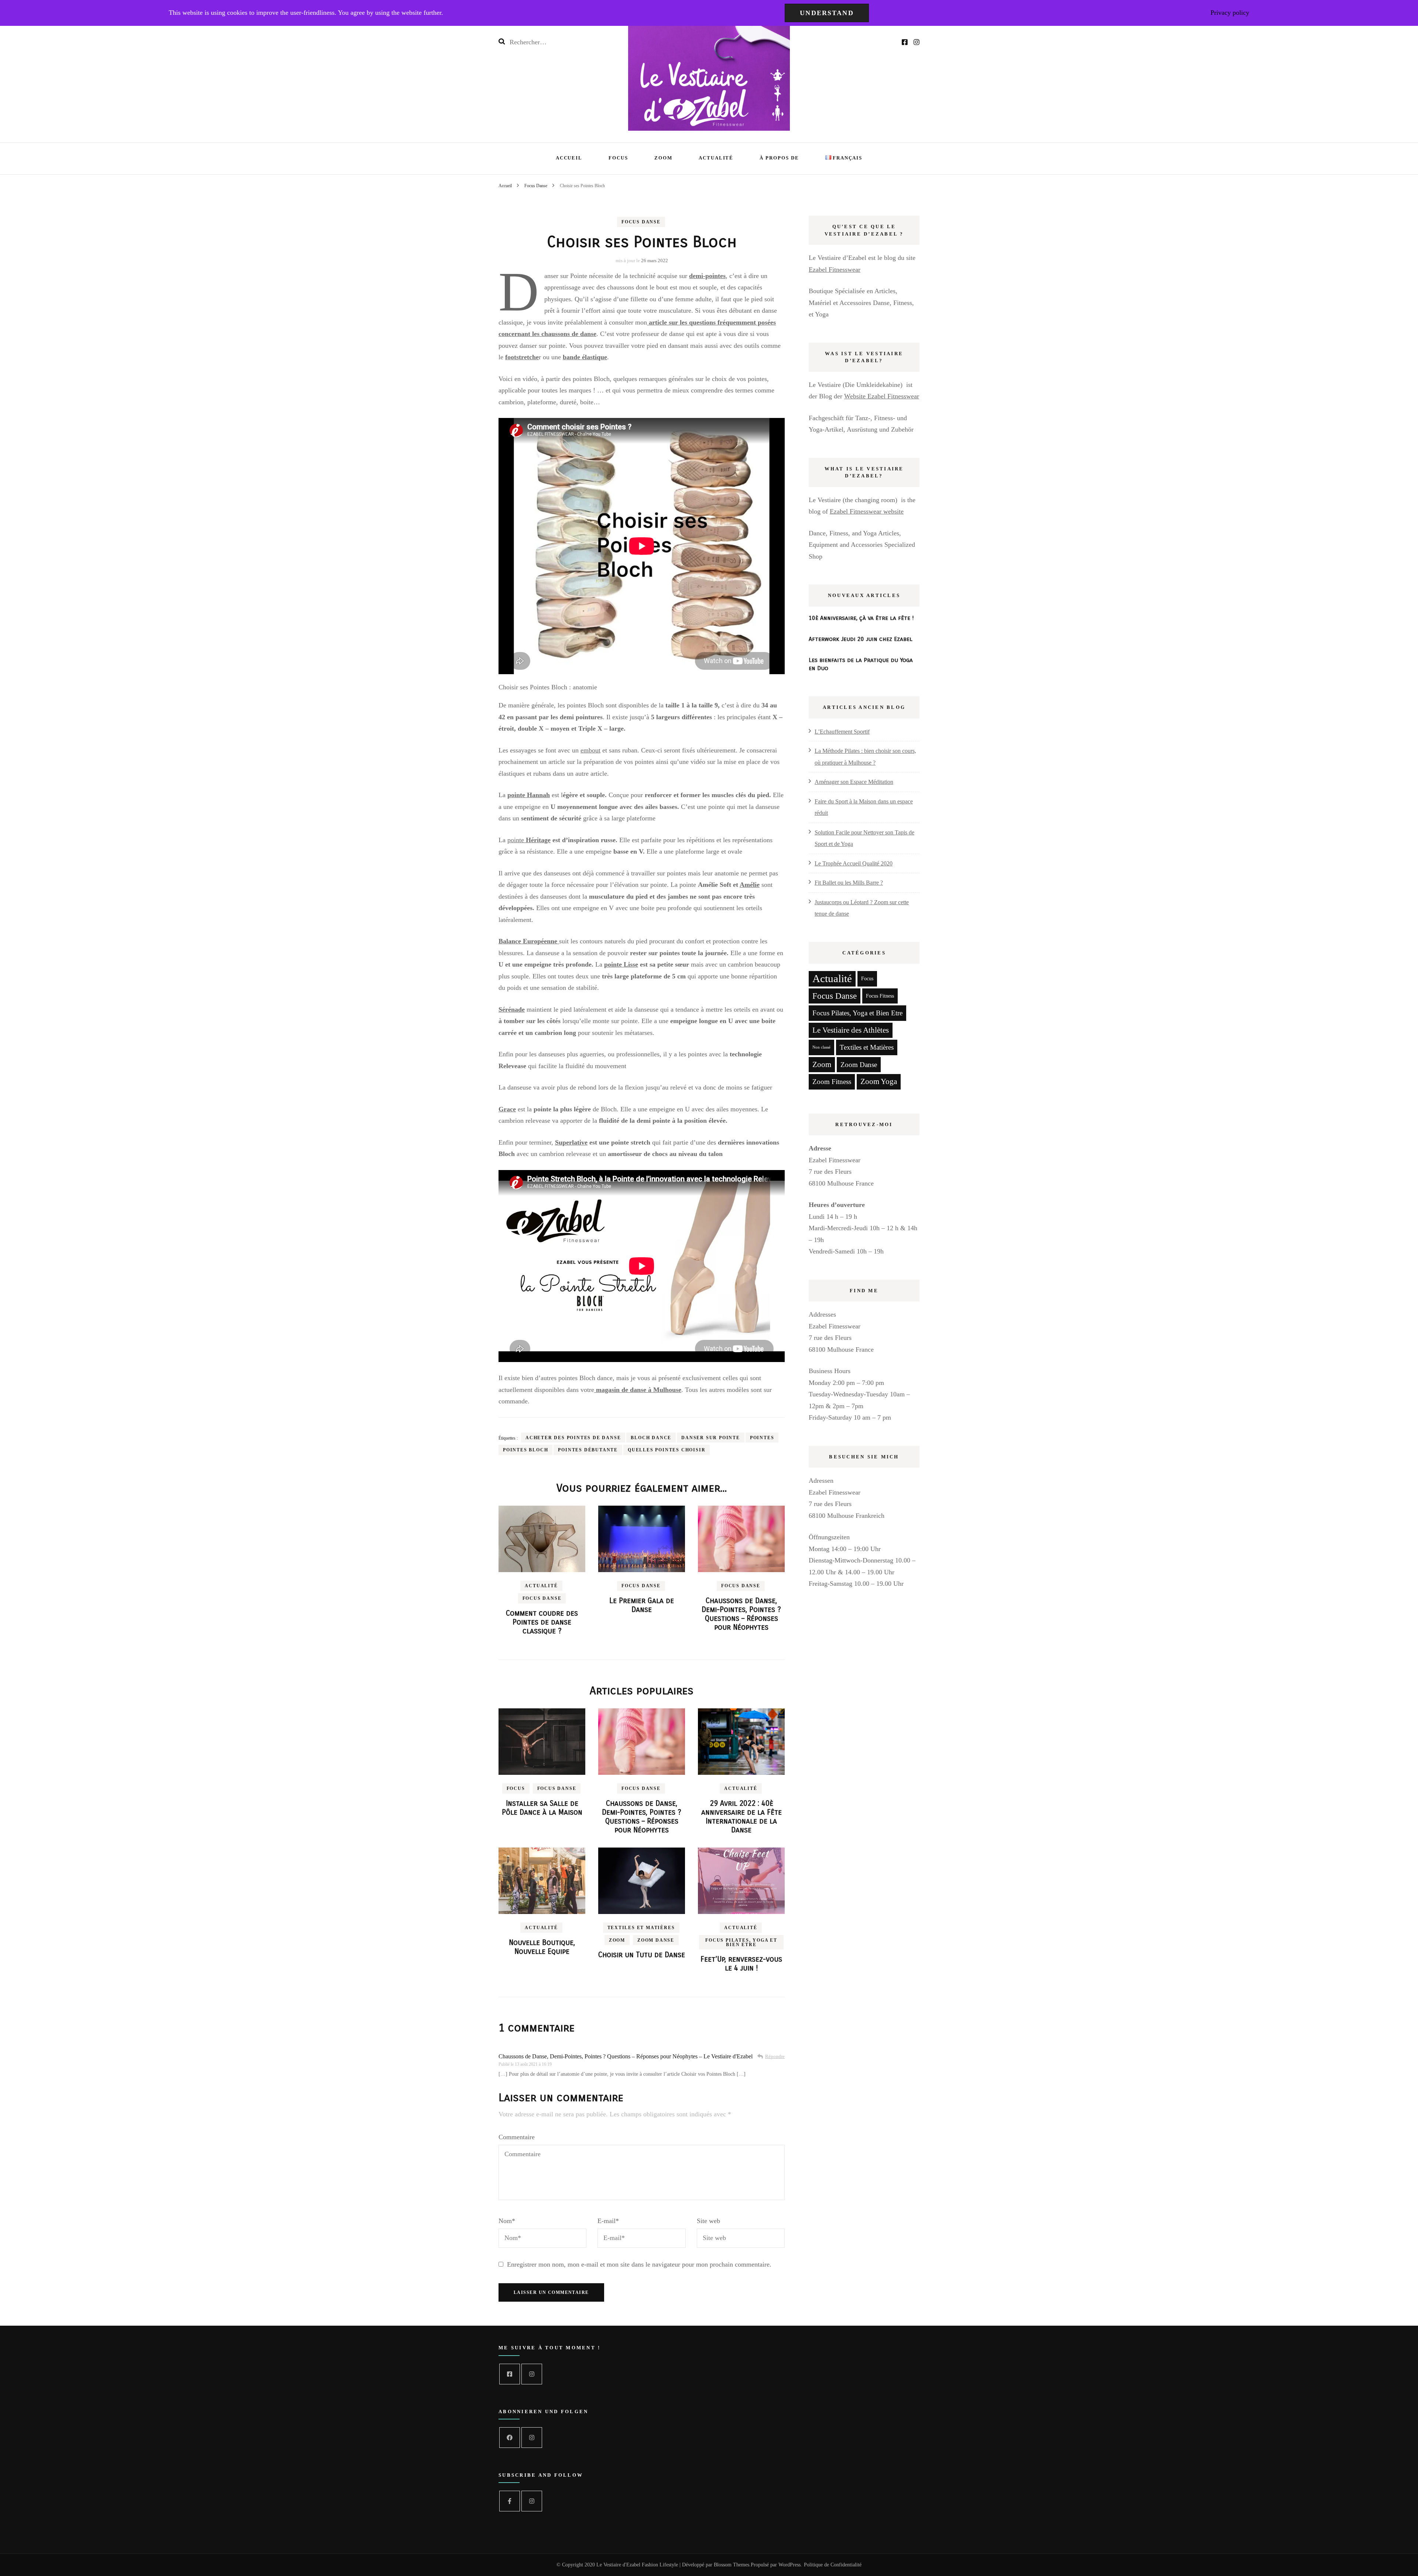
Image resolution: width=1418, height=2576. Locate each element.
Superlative (571, 1142)
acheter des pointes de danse (573, 1438)
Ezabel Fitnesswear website (867, 511)
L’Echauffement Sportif (842, 732)
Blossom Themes (732, 2565)
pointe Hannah (529, 795)
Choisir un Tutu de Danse (642, 1955)
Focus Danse (641, 222)
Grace (507, 1109)
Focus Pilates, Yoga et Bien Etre (741, 1942)
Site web (708, 2221)
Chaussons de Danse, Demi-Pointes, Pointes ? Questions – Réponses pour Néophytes (741, 1614)
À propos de (779, 158)
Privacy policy (1230, 13)
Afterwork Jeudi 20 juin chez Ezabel (861, 639)
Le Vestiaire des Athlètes (851, 1030)
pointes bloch (525, 1450)
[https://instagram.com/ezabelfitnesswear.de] (532, 2438)
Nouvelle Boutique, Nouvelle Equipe (542, 1947)
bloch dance (651, 1438)
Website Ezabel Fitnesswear (882, 396)
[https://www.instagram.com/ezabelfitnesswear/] (532, 2374)
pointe (529, 840)
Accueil (569, 158)
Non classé (821, 1047)
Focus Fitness (880, 996)
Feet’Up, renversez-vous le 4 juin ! (741, 1964)
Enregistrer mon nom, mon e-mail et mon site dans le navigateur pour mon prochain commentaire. (639, 2264)
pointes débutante (588, 1450)
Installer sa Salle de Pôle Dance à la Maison (542, 1808)
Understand (827, 13)
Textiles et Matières (641, 1928)
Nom (507, 2221)
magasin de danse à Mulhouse (638, 1390)
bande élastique (585, 357)
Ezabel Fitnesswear (835, 270)
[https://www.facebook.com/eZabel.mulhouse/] (510, 2374)
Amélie (750, 885)
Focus (618, 158)
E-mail (608, 2221)
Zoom (663, 158)
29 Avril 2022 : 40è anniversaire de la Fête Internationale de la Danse (741, 1817)
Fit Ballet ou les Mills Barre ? (849, 883)
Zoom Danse (656, 1940)
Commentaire (517, 2137)
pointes (762, 1438)
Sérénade (512, 1009)
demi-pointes (707, 276)
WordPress (790, 2565)
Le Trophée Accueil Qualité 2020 (854, 863)
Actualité (716, 158)
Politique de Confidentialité (833, 2565)
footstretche (522, 357)
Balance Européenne (529, 941)
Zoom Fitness (832, 1082)
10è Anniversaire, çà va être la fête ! (861, 618)
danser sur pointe (711, 1438)
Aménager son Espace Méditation (854, 782)
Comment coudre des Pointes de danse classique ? (542, 1622)
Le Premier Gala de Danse (642, 1605)
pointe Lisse (621, 964)
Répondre (775, 2056)
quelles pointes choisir (667, 1450)
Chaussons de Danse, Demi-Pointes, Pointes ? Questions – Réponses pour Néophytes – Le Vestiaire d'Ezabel (626, 2056)
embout (590, 750)
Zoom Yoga (879, 1081)
